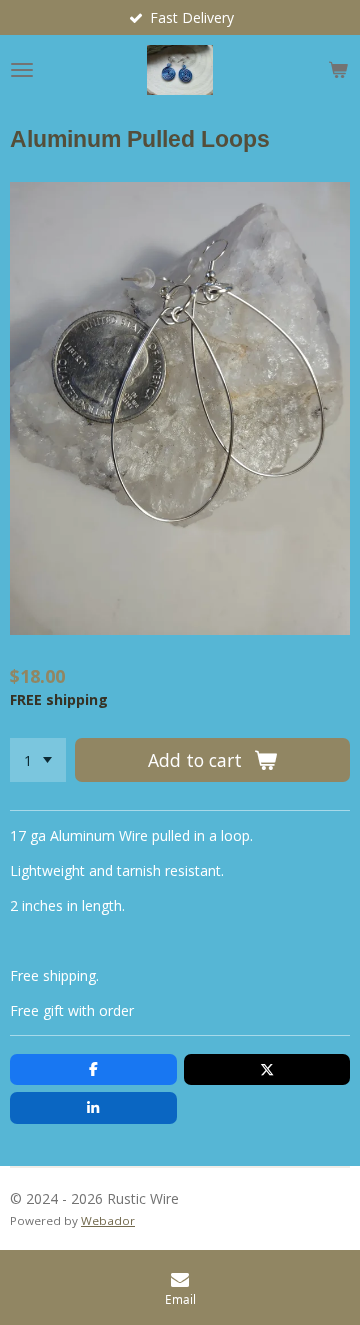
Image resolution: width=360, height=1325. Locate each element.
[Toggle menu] (22, 70)
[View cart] (338, 70)
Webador (108, 1220)
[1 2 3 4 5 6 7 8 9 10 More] (38, 760)
